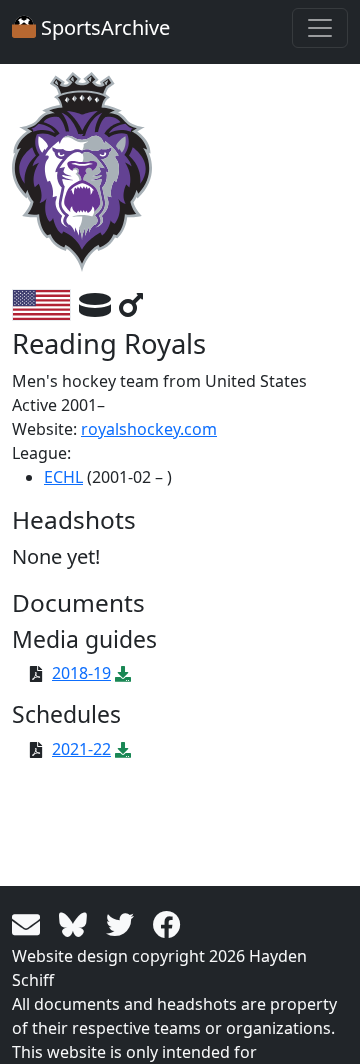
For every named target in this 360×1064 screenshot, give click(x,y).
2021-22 (81, 749)
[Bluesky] (76, 923)
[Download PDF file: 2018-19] (123, 673)
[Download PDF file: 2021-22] (123, 749)
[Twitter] (123, 923)
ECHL (63, 477)
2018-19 (81, 673)
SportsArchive (103, 27)
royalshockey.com (149, 429)
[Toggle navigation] (320, 28)
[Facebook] (167, 923)
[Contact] (29, 923)
